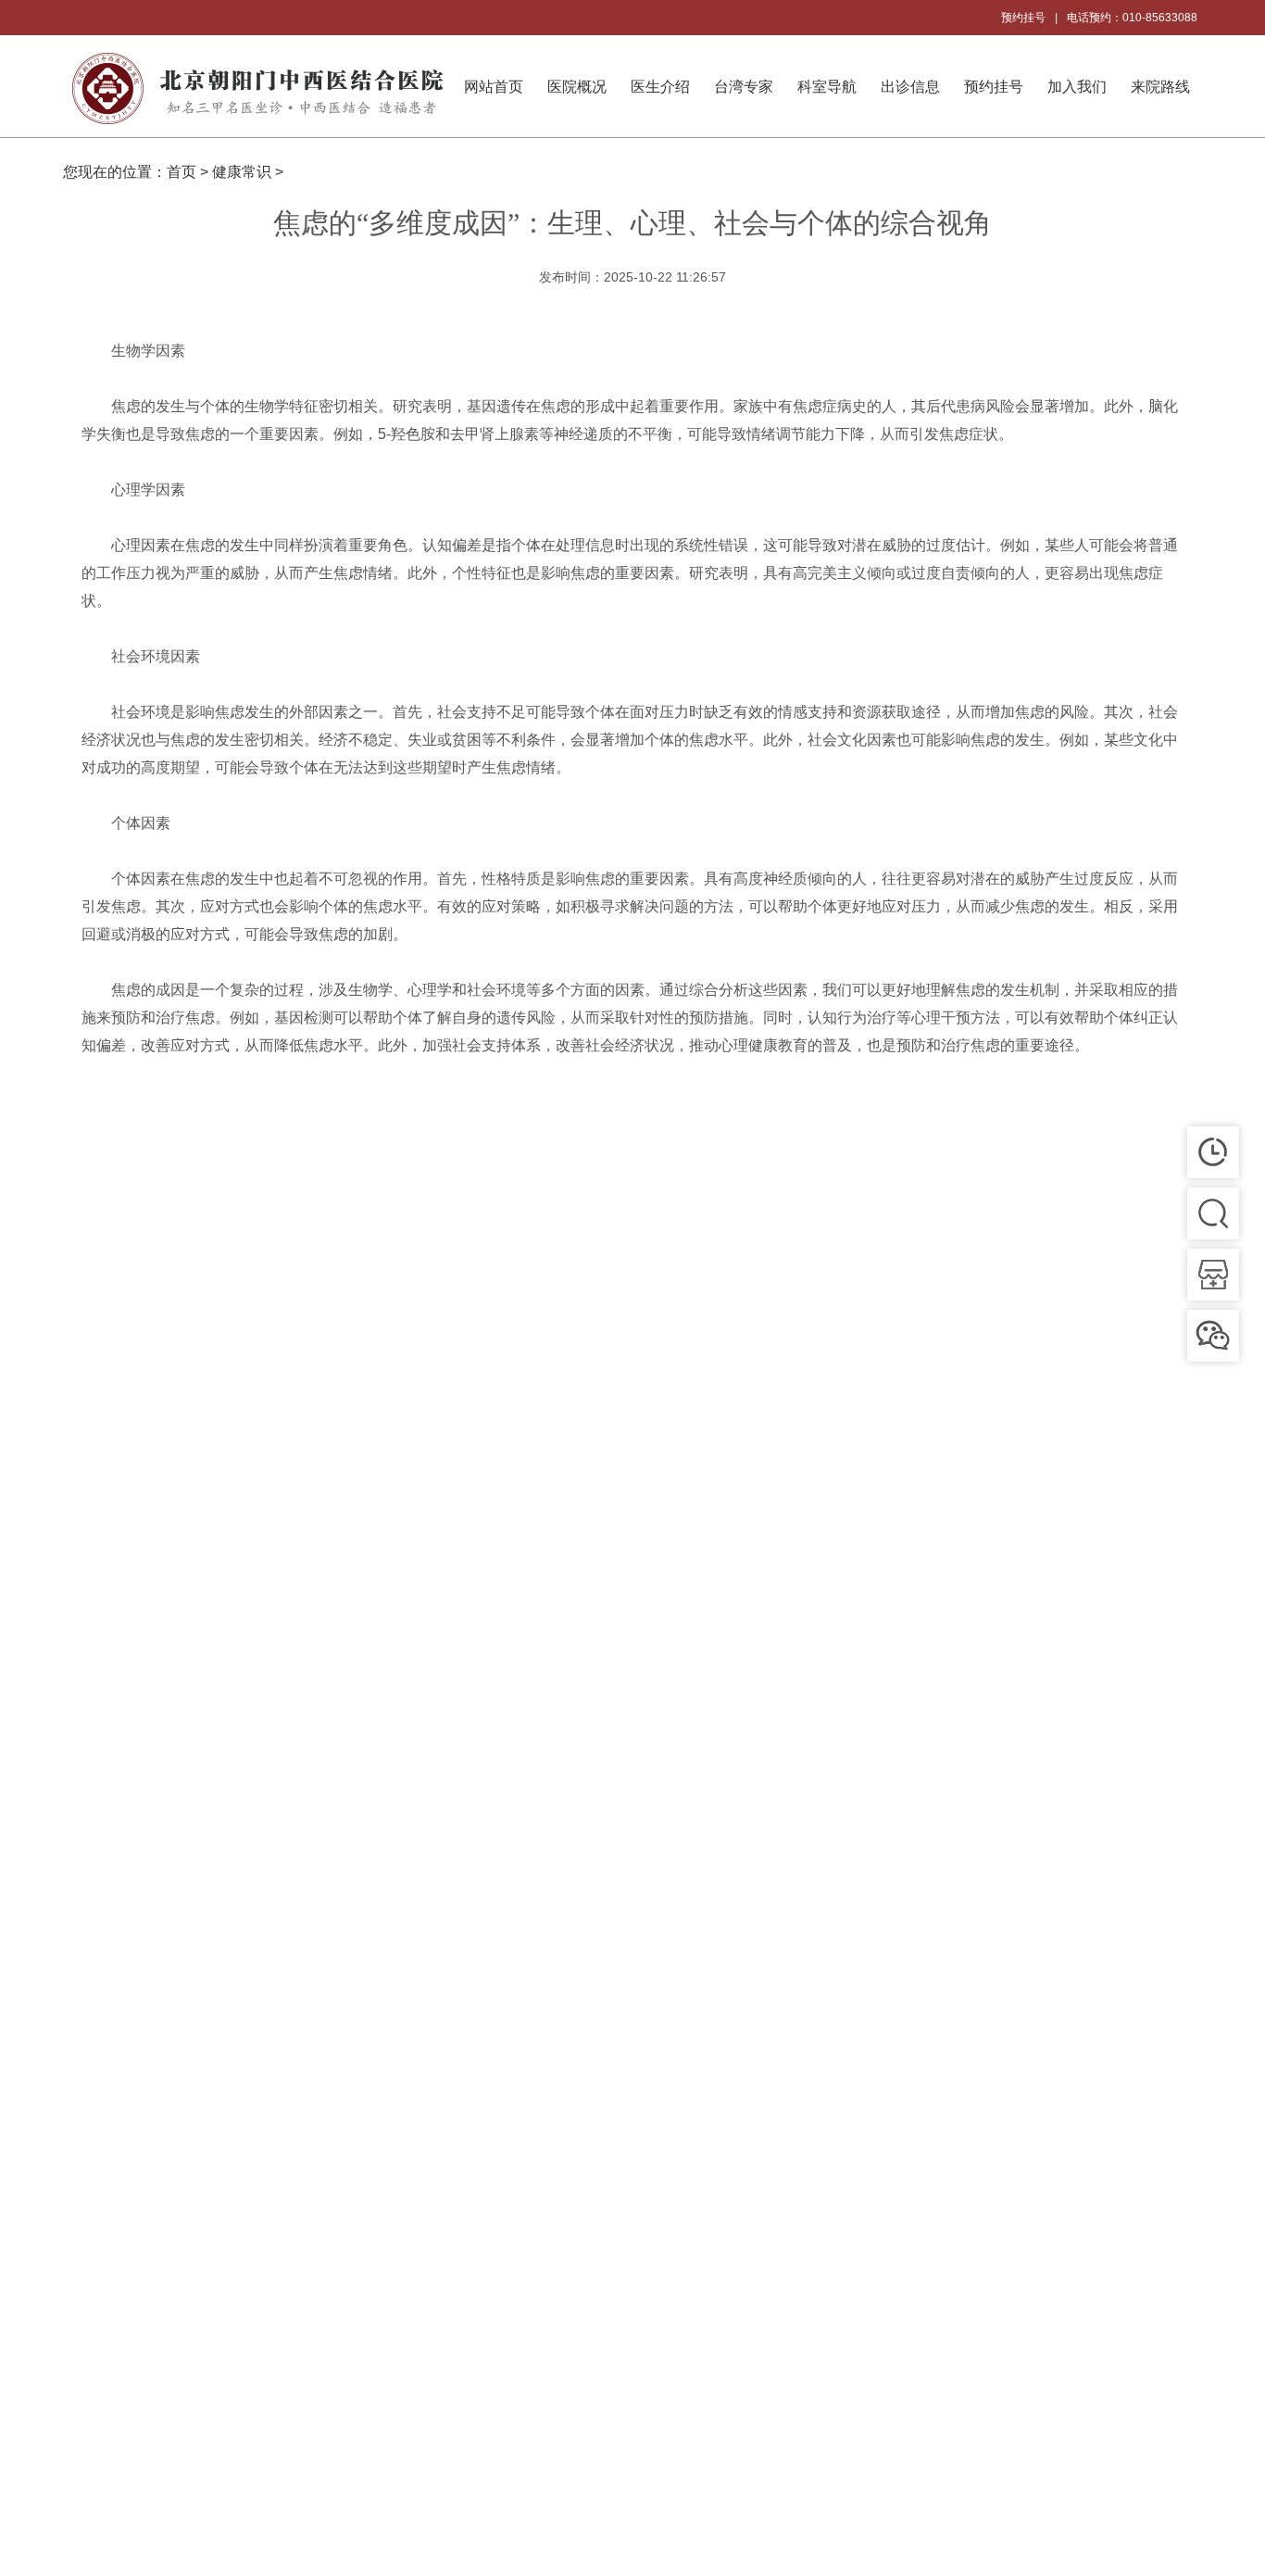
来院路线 (1160, 87)
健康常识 (242, 172)
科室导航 (827, 87)
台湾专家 (744, 87)
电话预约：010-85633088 (1132, 18)
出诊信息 (910, 87)
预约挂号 (1023, 18)
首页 (182, 172)
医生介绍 (660, 87)
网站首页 (494, 87)
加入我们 (1077, 87)
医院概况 (577, 87)
